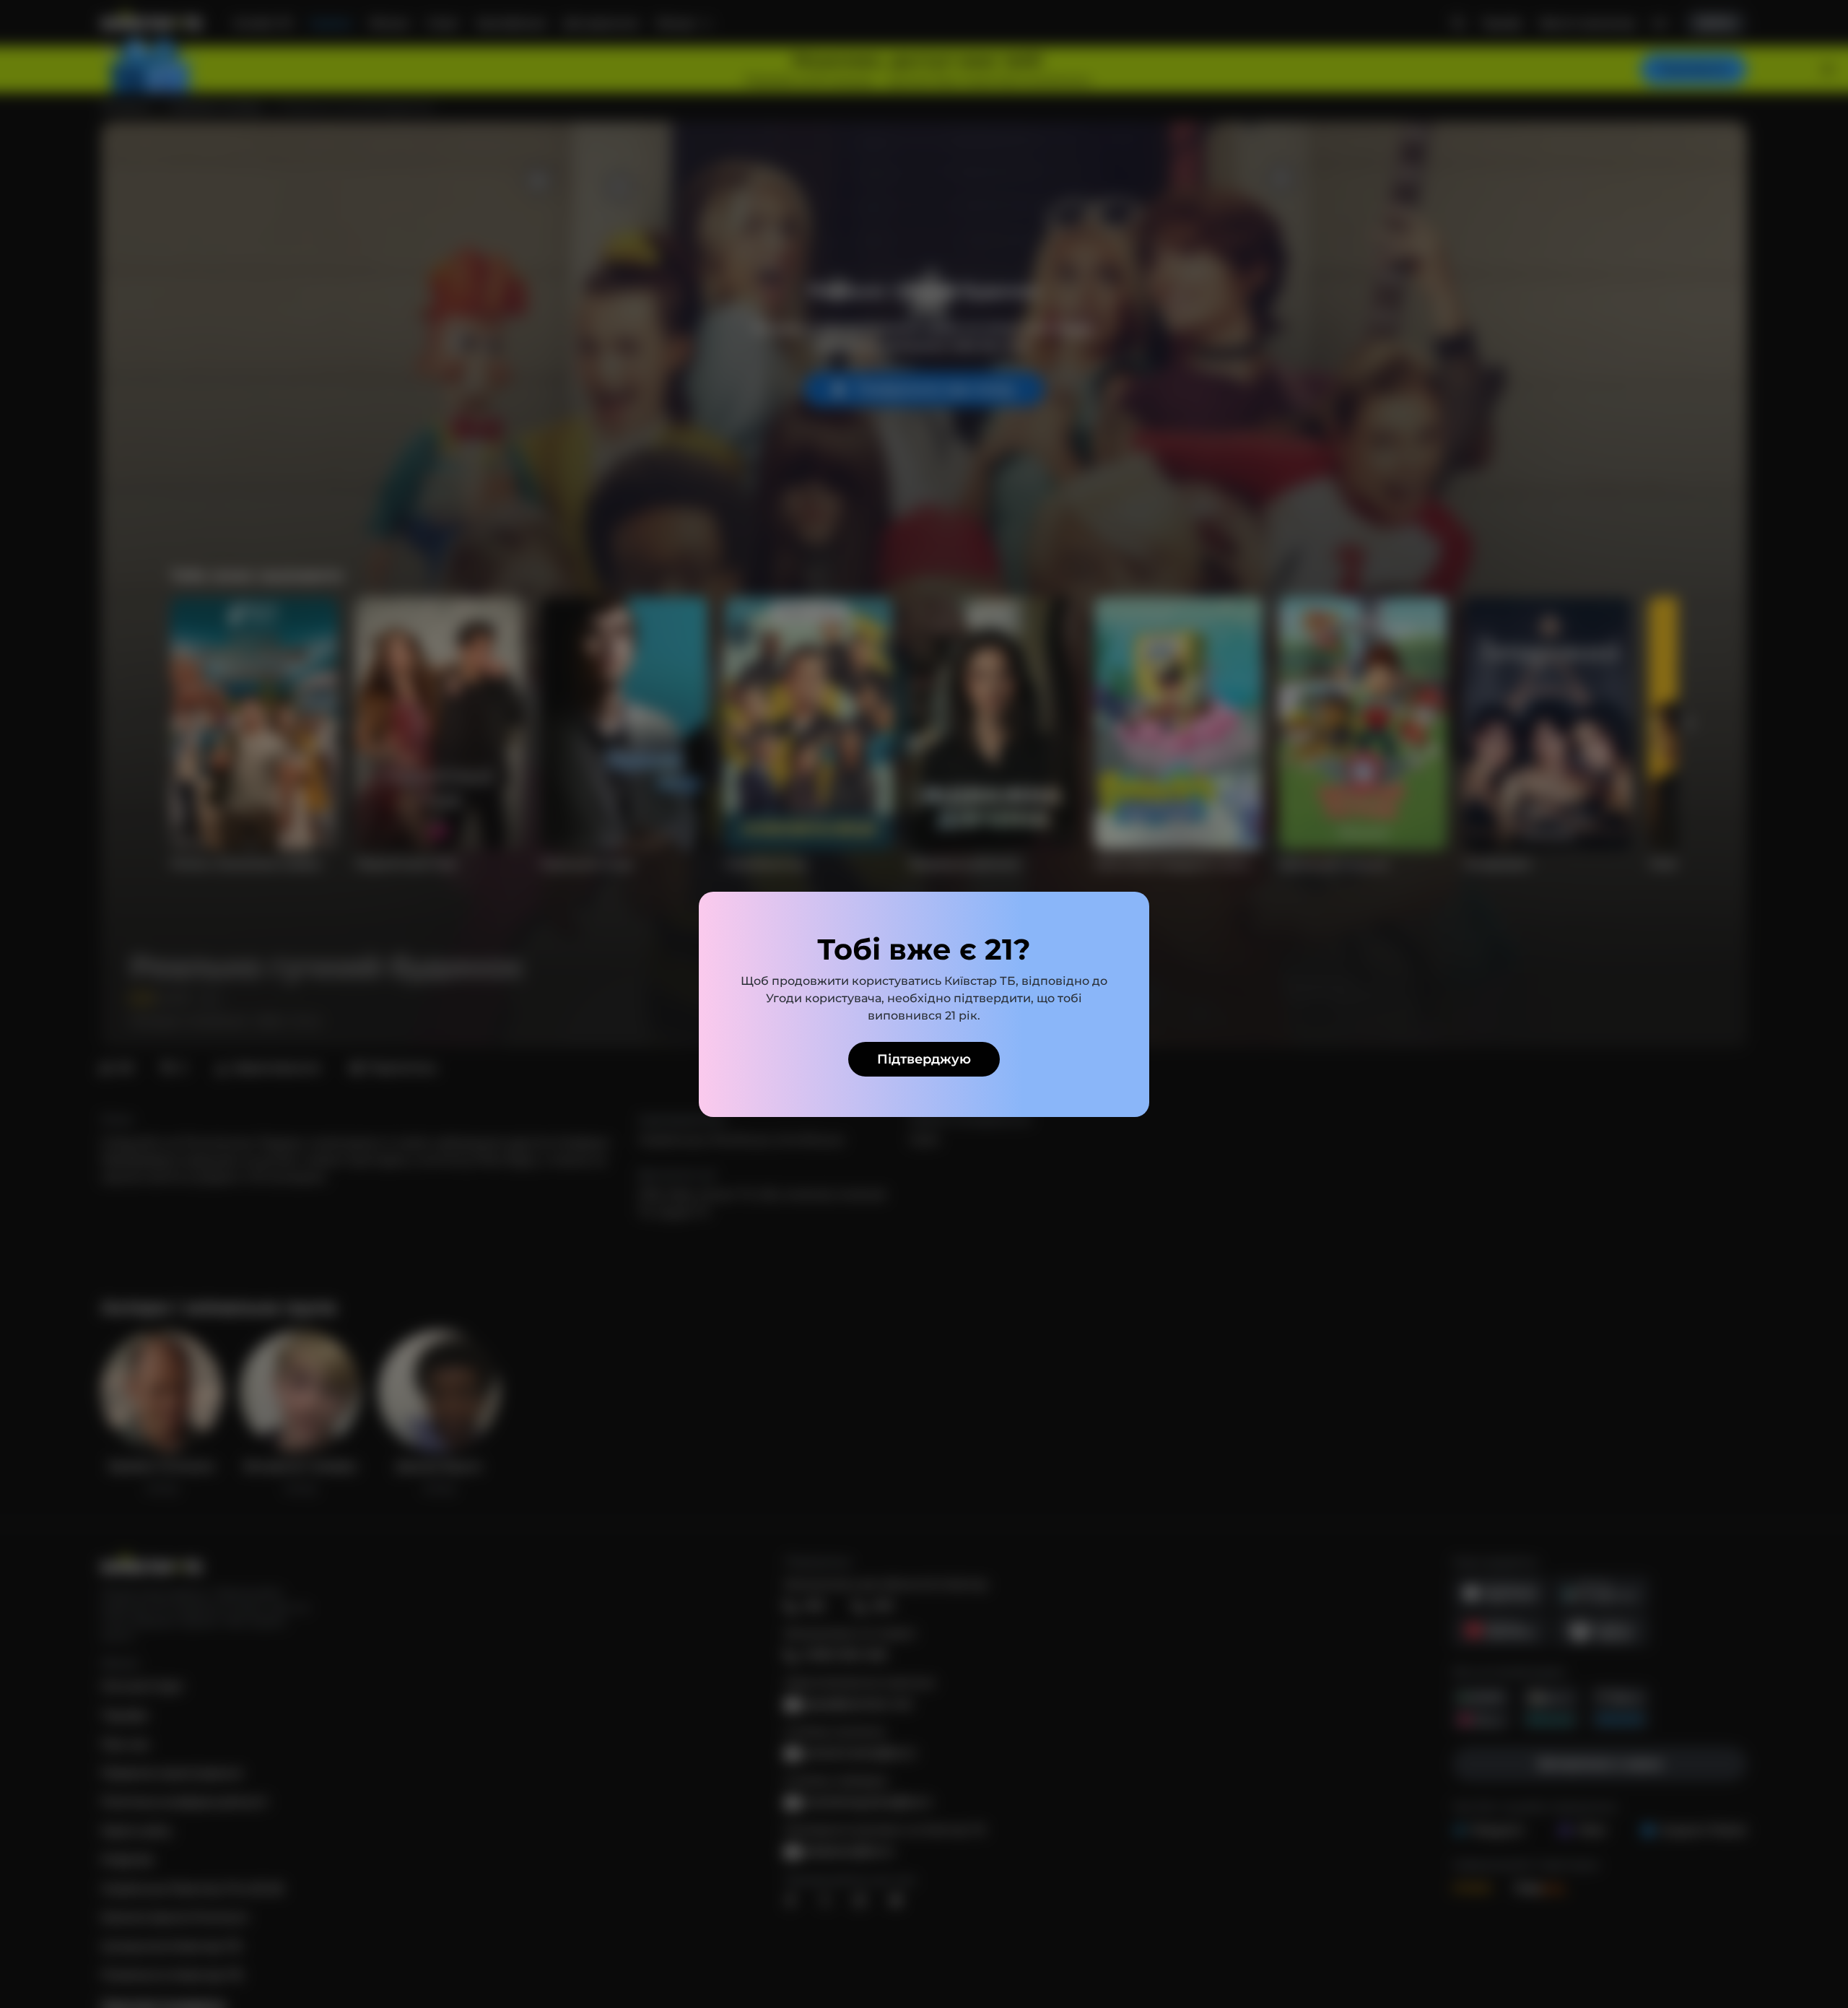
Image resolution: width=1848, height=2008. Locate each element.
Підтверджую (924, 1059)
